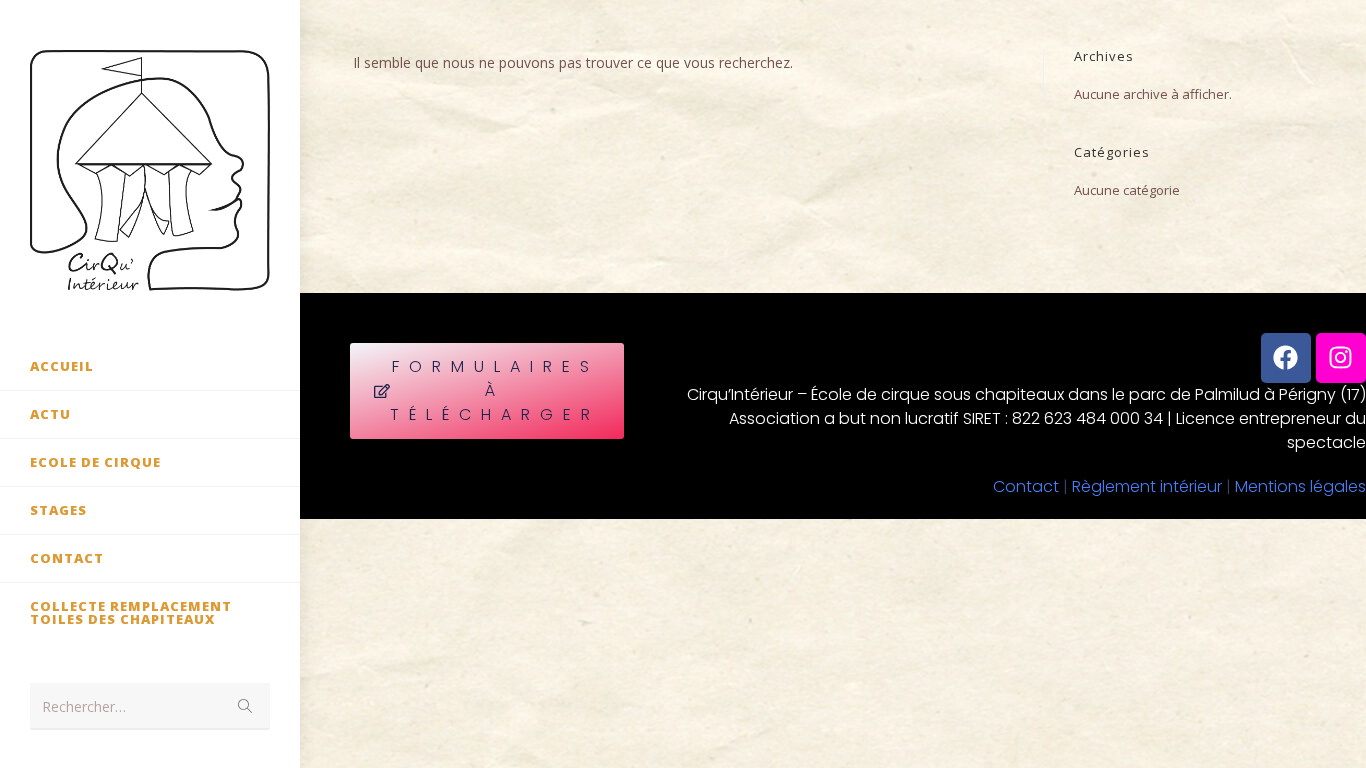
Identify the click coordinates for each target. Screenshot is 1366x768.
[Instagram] (1341, 358)
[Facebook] (1286, 358)
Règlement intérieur (1147, 486)
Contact (1026, 486)
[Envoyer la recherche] (245, 706)
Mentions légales (1300, 486)
